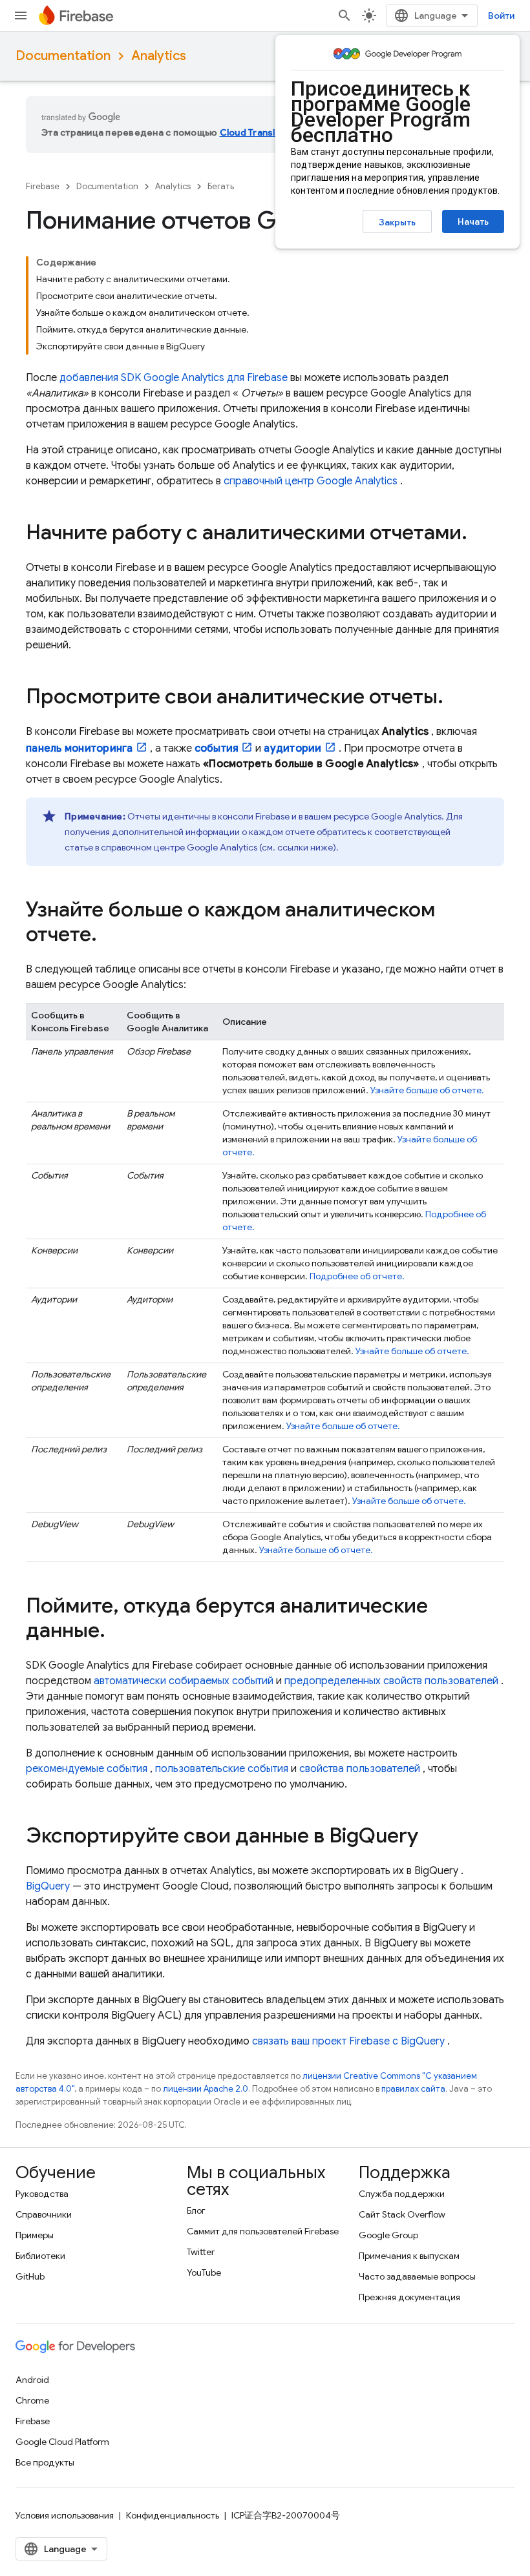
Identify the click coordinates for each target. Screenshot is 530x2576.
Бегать (221, 186)
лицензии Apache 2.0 (206, 2089)
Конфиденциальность (173, 2515)
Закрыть (397, 222)
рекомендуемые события (87, 1769)
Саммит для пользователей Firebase (263, 2231)
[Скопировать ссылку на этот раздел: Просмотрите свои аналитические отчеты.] (456, 698)
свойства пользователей (360, 1769)
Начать (473, 222)
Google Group (388, 2235)
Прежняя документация (409, 2297)
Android (32, 2380)
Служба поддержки (402, 2194)
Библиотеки (40, 2256)
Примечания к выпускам (409, 2256)
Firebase (43, 186)
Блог (196, 2210)
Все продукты (45, 2462)
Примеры (35, 2235)
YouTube (204, 2272)
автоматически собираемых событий (184, 1681)
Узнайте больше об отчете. (427, 1090)
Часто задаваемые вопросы (417, 2276)
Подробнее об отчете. (357, 1276)
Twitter (201, 2252)
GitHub (30, 2276)
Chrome (32, 2400)
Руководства (42, 2194)
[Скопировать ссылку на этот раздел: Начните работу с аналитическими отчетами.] (480, 534)
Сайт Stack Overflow (402, 2214)
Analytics (159, 56)
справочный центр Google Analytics (311, 481)
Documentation (63, 56)
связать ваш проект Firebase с (348, 2041)
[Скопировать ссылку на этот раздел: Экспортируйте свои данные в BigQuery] (431, 1837)
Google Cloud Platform (62, 2442)
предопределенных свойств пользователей (391, 1681)
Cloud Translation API (268, 132)
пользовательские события (222, 1769)
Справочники (44, 2214)
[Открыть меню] (21, 15)
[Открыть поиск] (344, 15)
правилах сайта (413, 2089)
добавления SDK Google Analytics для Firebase (174, 378)
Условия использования (65, 2515)
